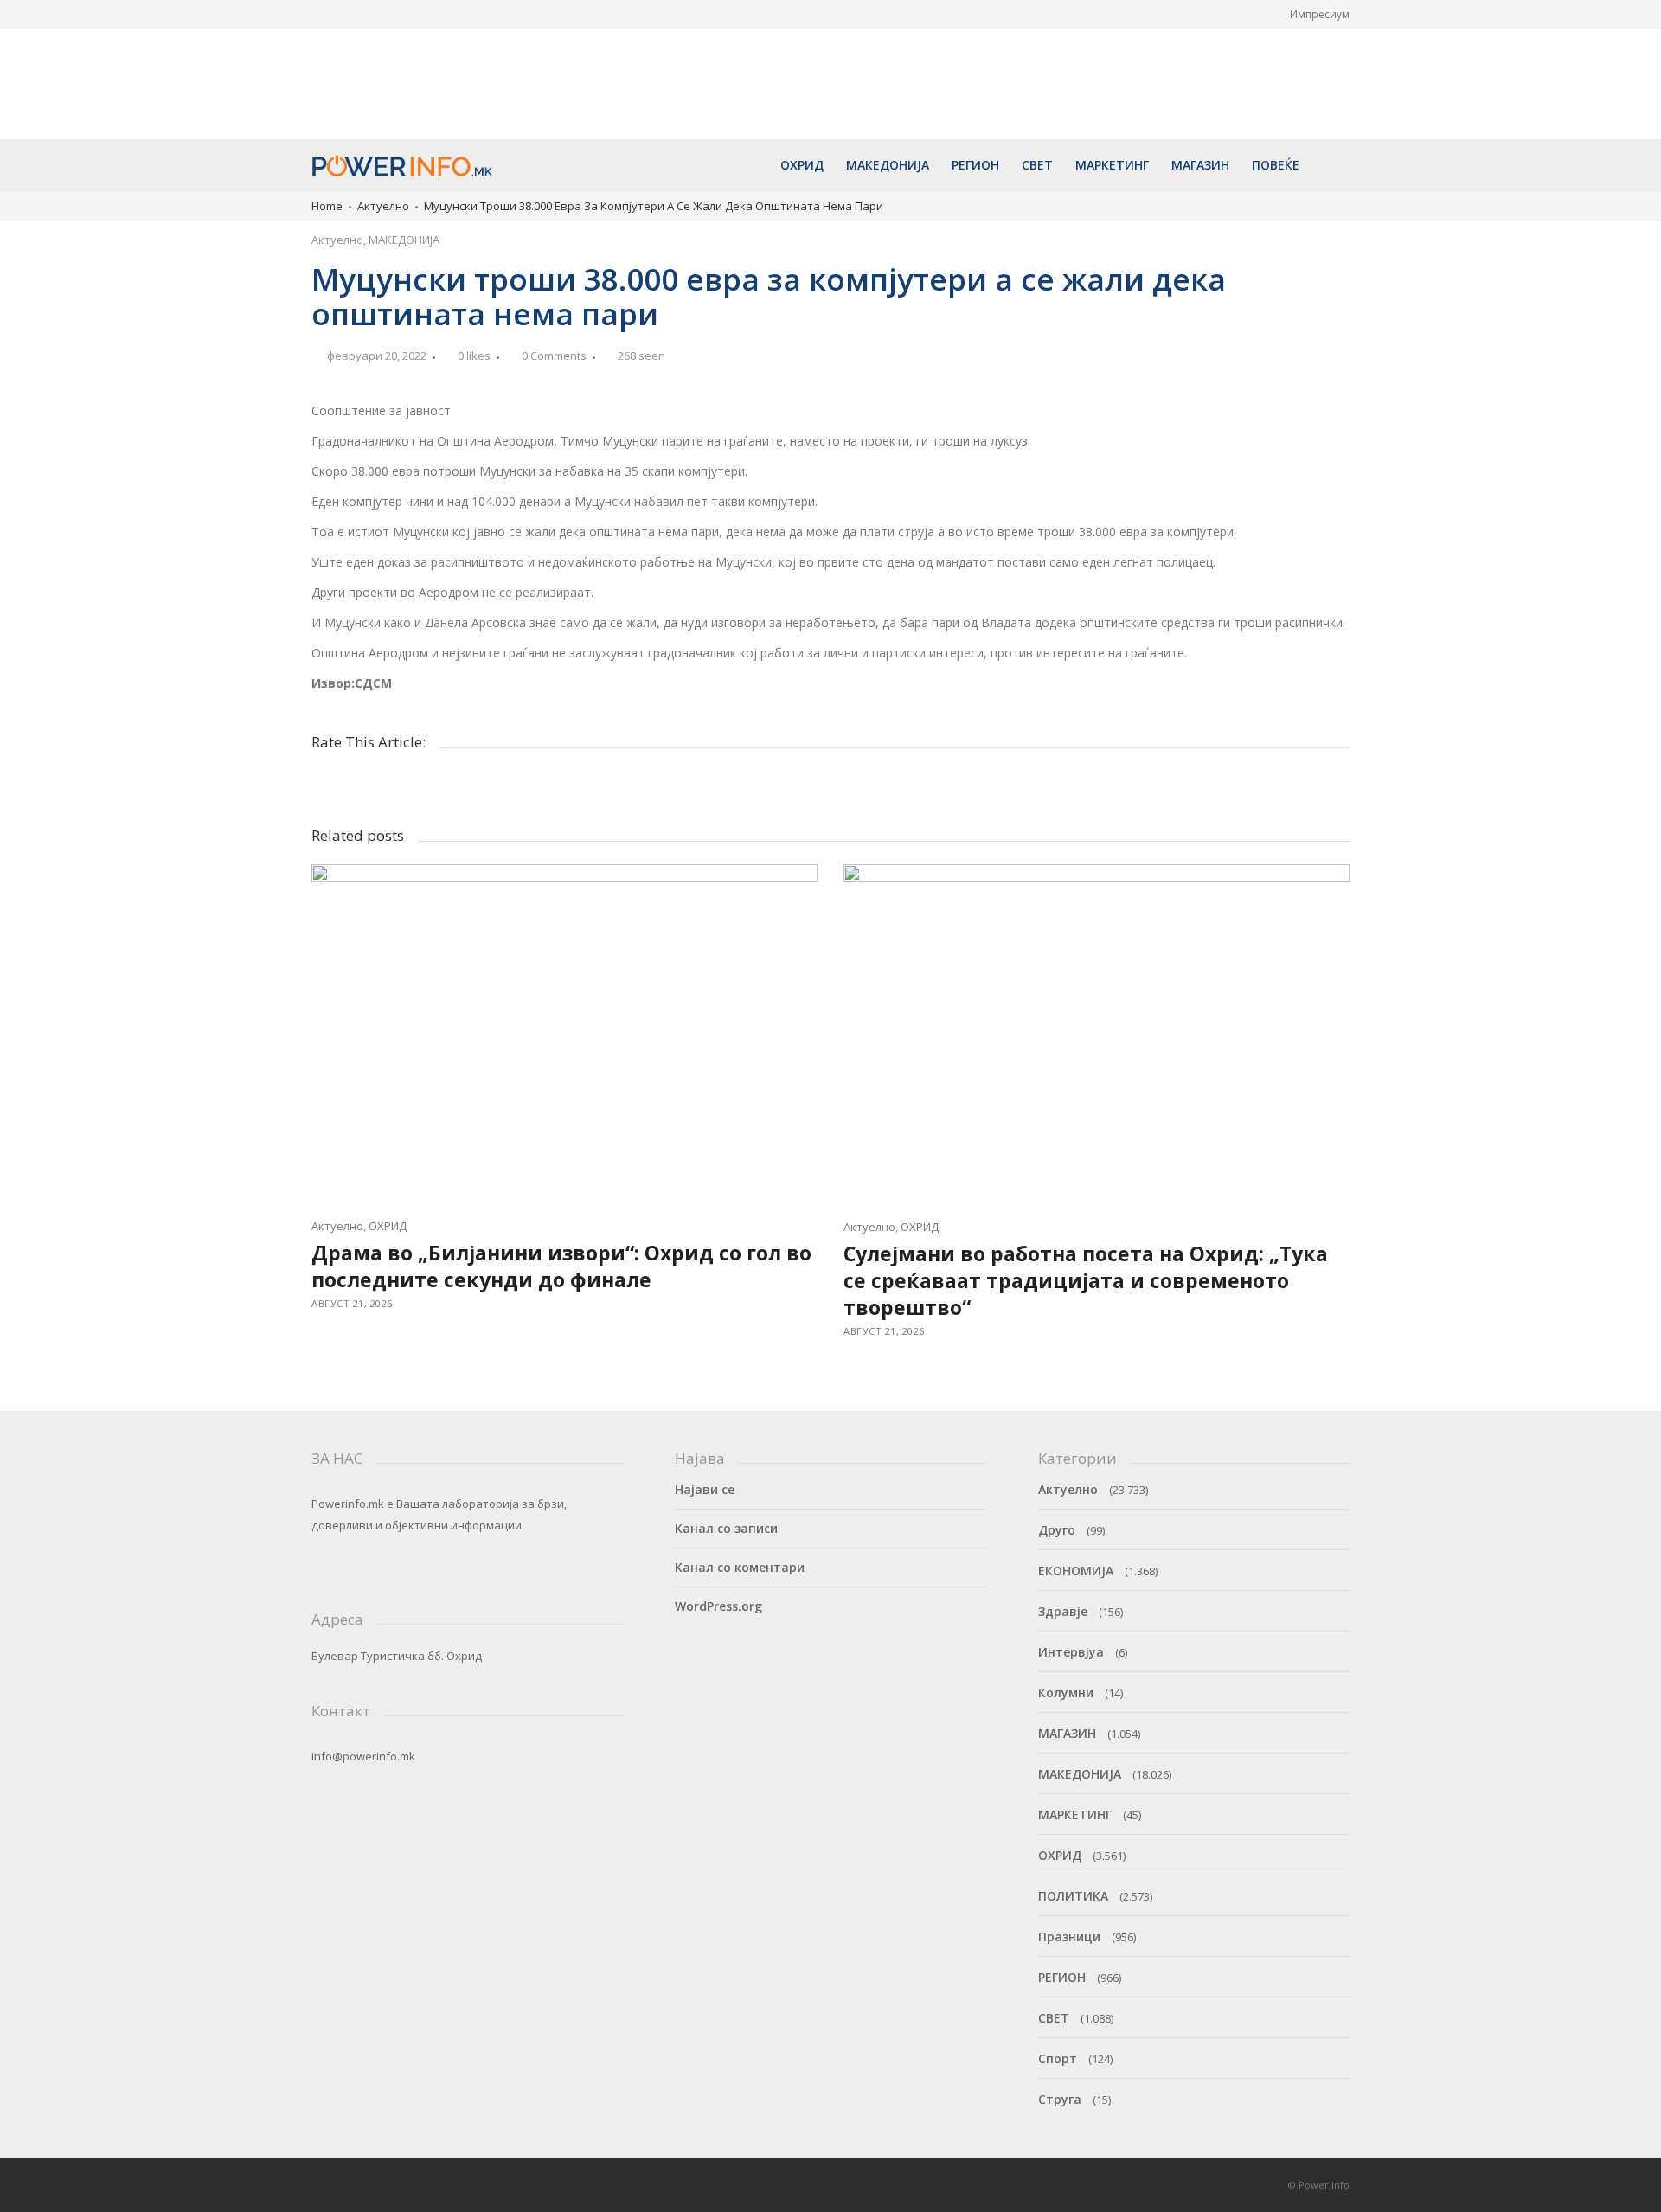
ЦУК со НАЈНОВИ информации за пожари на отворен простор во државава (1256, 54)
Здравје (1063, 1611)
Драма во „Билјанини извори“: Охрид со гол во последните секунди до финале (400, 54)
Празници (1069, 1936)
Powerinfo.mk (348, 1504)
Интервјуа (1071, 1652)
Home (327, 206)
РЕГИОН (1062, 1977)
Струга (1060, 2099)
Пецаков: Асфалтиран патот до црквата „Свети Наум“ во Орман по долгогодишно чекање (1043, 62)
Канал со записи (726, 1528)
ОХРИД (388, 1226)
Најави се (705, 1489)
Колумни (1066, 1693)
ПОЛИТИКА (1073, 1896)
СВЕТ (1054, 2018)
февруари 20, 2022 (377, 356)
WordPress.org (718, 1606)
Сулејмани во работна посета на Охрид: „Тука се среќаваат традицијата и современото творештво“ (614, 62)
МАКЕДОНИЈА (404, 240)
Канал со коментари (740, 1567)
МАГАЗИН (1067, 1733)
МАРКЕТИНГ (1075, 1814)
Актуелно (383, 206)
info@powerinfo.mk (363, 1756)
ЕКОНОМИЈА (1076, 1571)
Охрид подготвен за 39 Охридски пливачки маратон (822, 45)
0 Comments (554, 356)
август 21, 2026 (367, 90)
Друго (1057, 1530)
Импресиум (1320, 14)
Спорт (1058, 2058)
